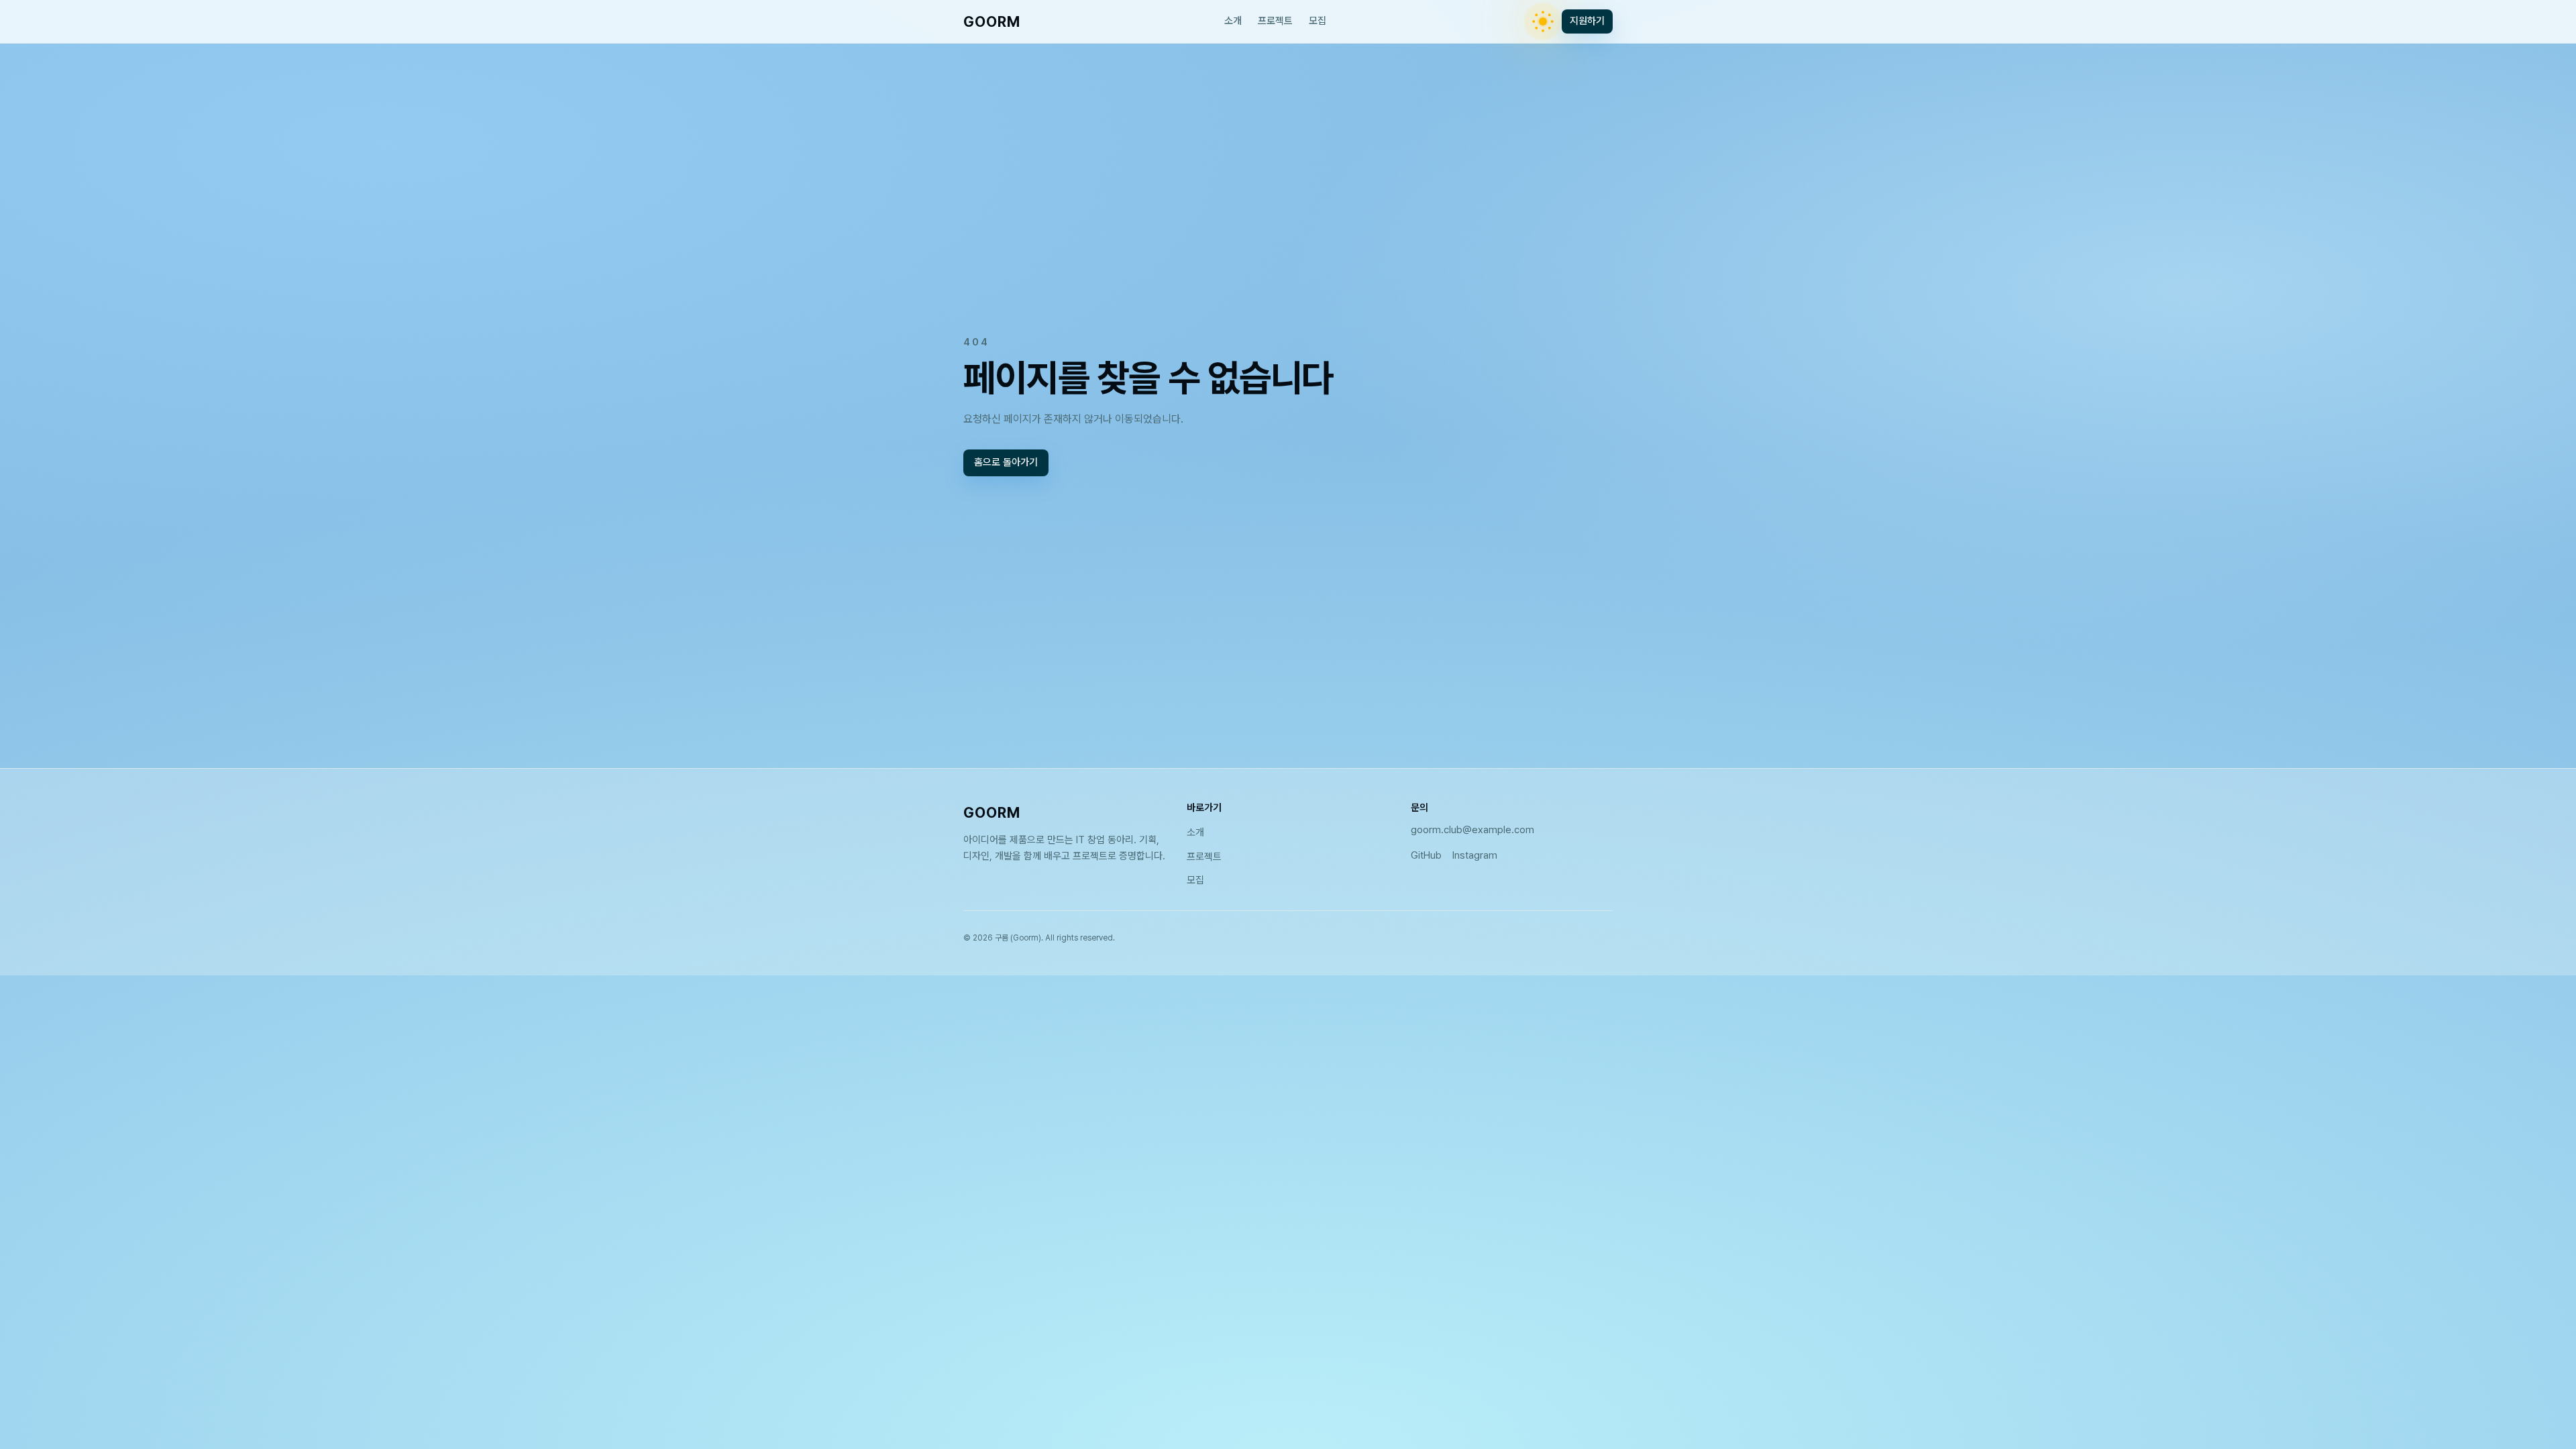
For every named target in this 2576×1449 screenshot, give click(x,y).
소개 (1233, 21)
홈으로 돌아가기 (1006, 463)
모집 (1318, 21)
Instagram (1475, 855)
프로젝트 (1275, 21)
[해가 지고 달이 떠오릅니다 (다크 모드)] (1543, 21)
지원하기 (1587, 21)
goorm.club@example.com (1472, 830)
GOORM (992, 21)
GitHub (1426, 855)
